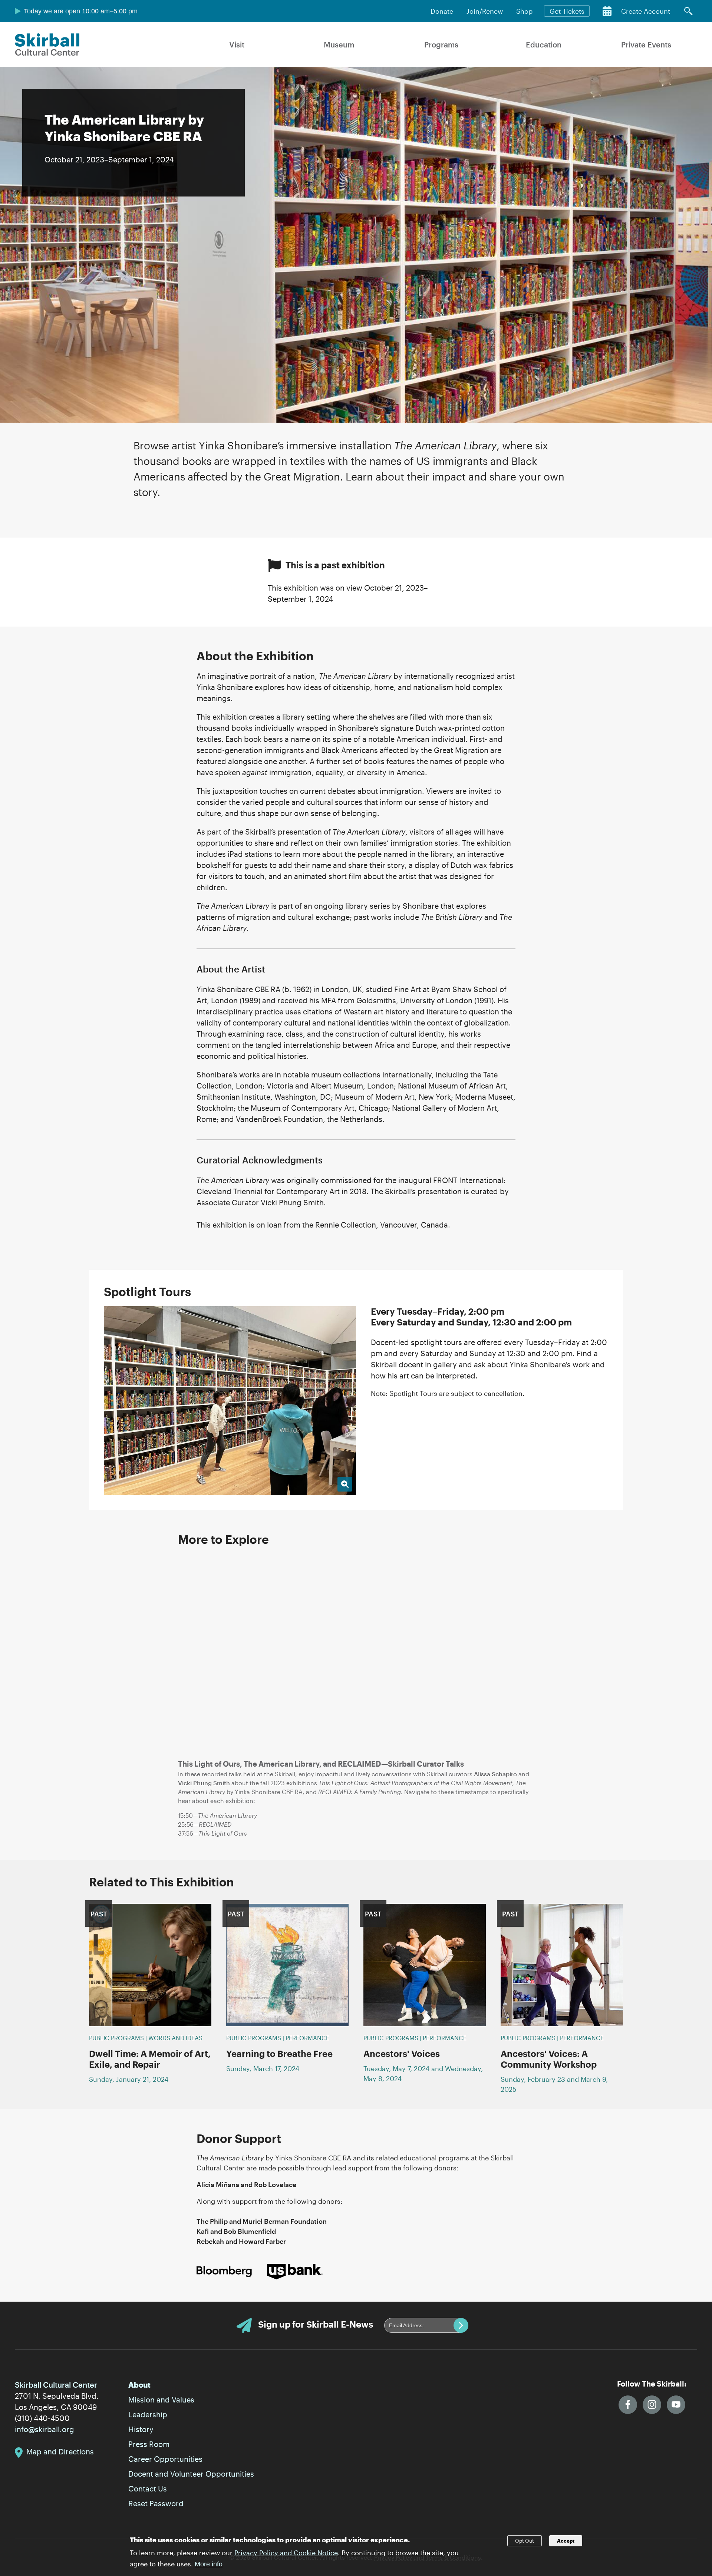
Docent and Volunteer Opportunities (191, 2474)
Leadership (148, 2414)
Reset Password (156, 2503)
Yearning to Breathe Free (279, 2053)
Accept (566, 2541)
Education (544, 44)
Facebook (628, 2405)
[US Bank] (295, 2271)
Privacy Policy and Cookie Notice (286, 2552)
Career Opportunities (165, 2459)
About (139, 2385)
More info (209, 2564)
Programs (441, 44)
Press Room (149, 2444)
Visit (237, 44)
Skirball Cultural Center (47, 44)
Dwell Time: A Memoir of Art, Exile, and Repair (150, 2059)
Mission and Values (161, 2400)
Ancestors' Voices (402, 2053)
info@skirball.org (44, 2429)
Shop (524, 11)
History (141, 2429)
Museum (339, 44)
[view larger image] (230, 1401)
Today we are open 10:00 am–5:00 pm (81, 11)
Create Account (646, 11)
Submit (461, 2325)
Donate (442, 11)
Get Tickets (567, 11)
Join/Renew (485, 11)
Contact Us (148, 2489)
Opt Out (525, 2541)
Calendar (607, 11)
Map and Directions (60, 2451)
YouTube (676, 2405)
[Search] (688, 11)
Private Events (646, 44)
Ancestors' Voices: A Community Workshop (549, 2059)
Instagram (652, 2405)
